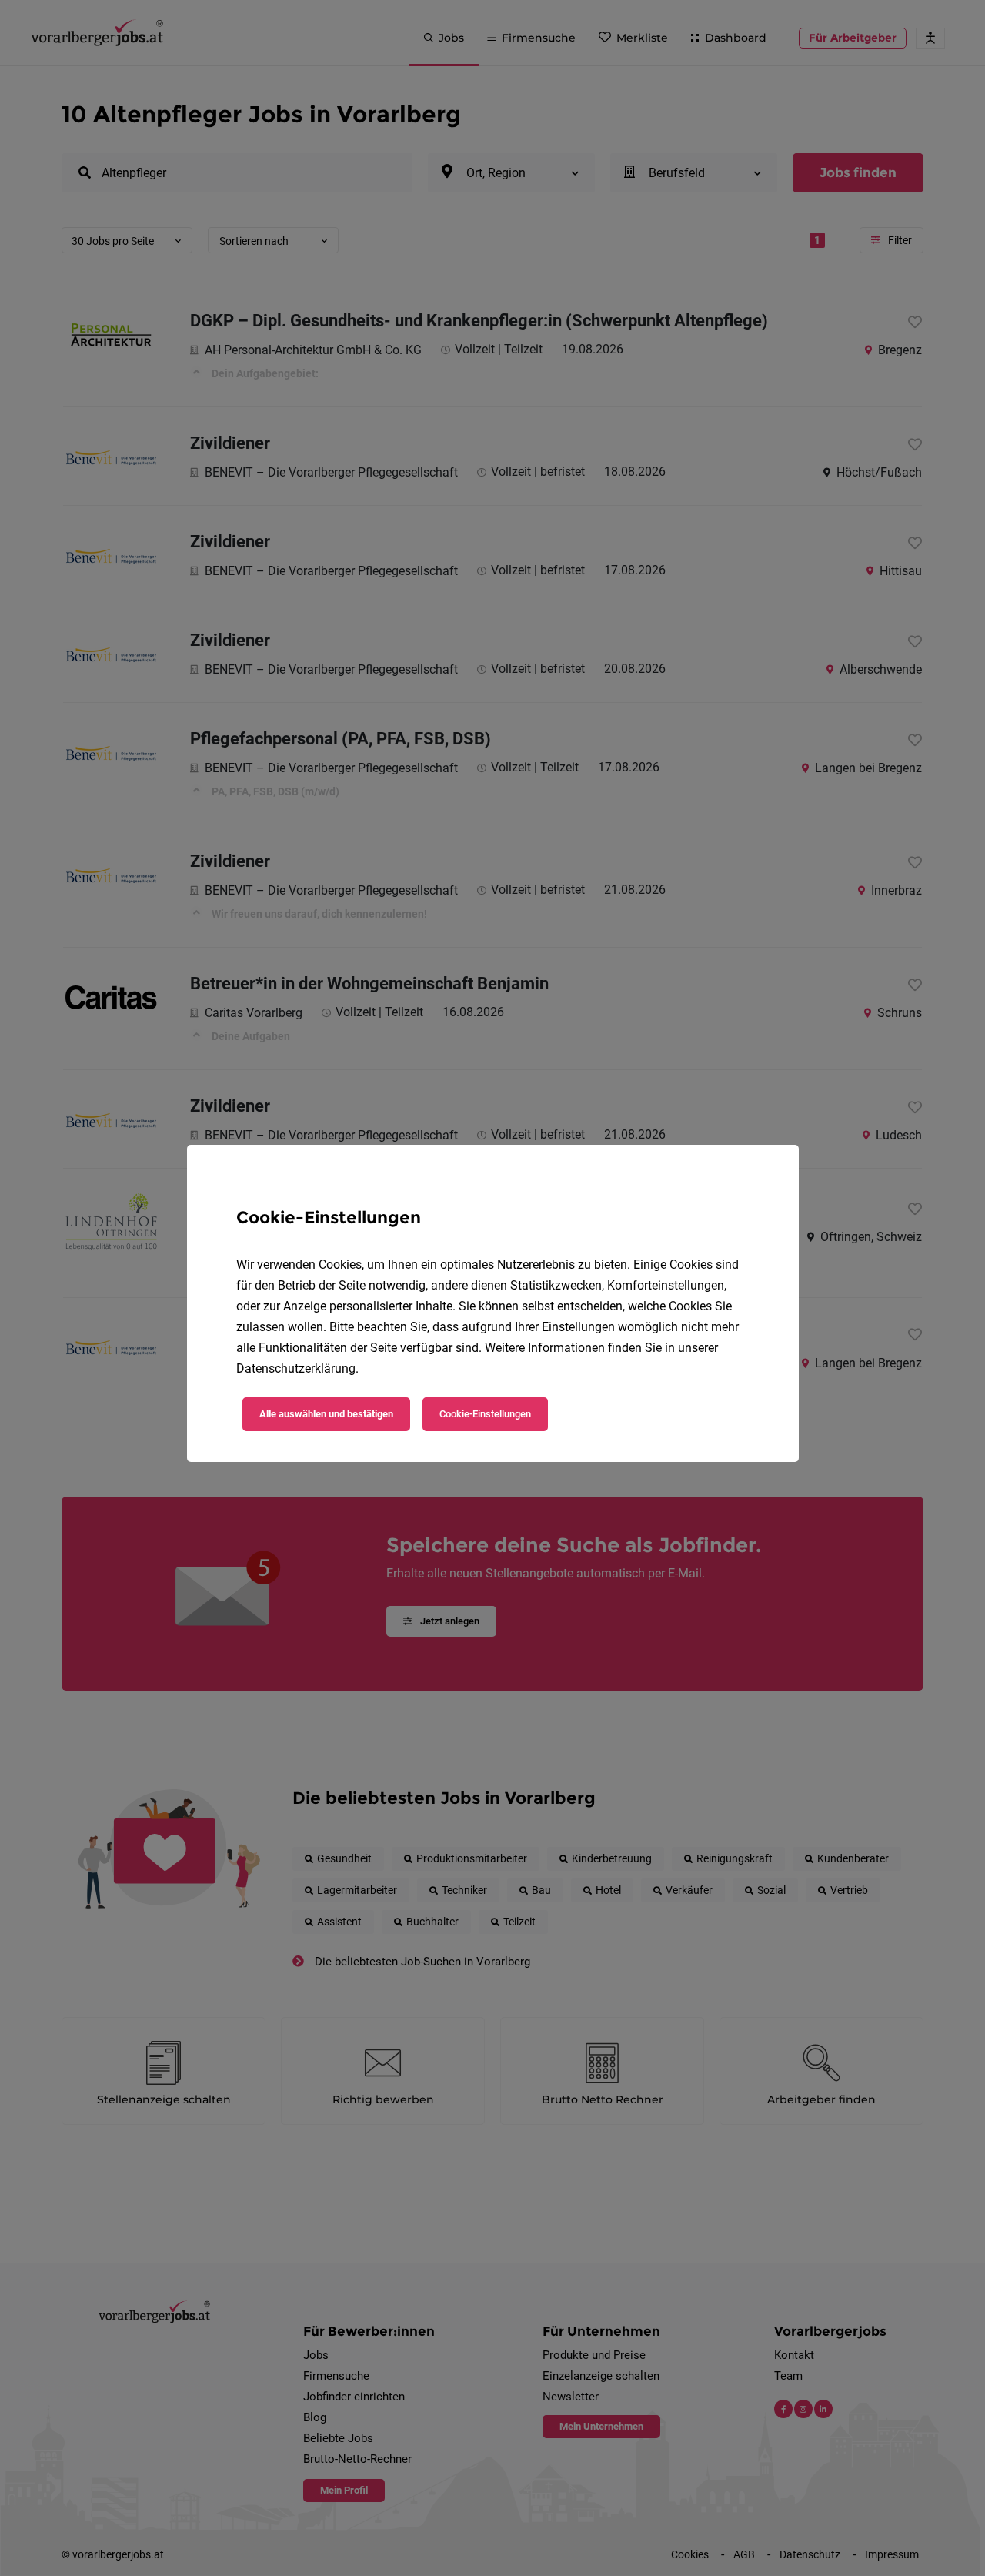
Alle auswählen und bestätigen (326, 1414)
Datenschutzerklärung (296, 1368)
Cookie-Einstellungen (485, 1414)
